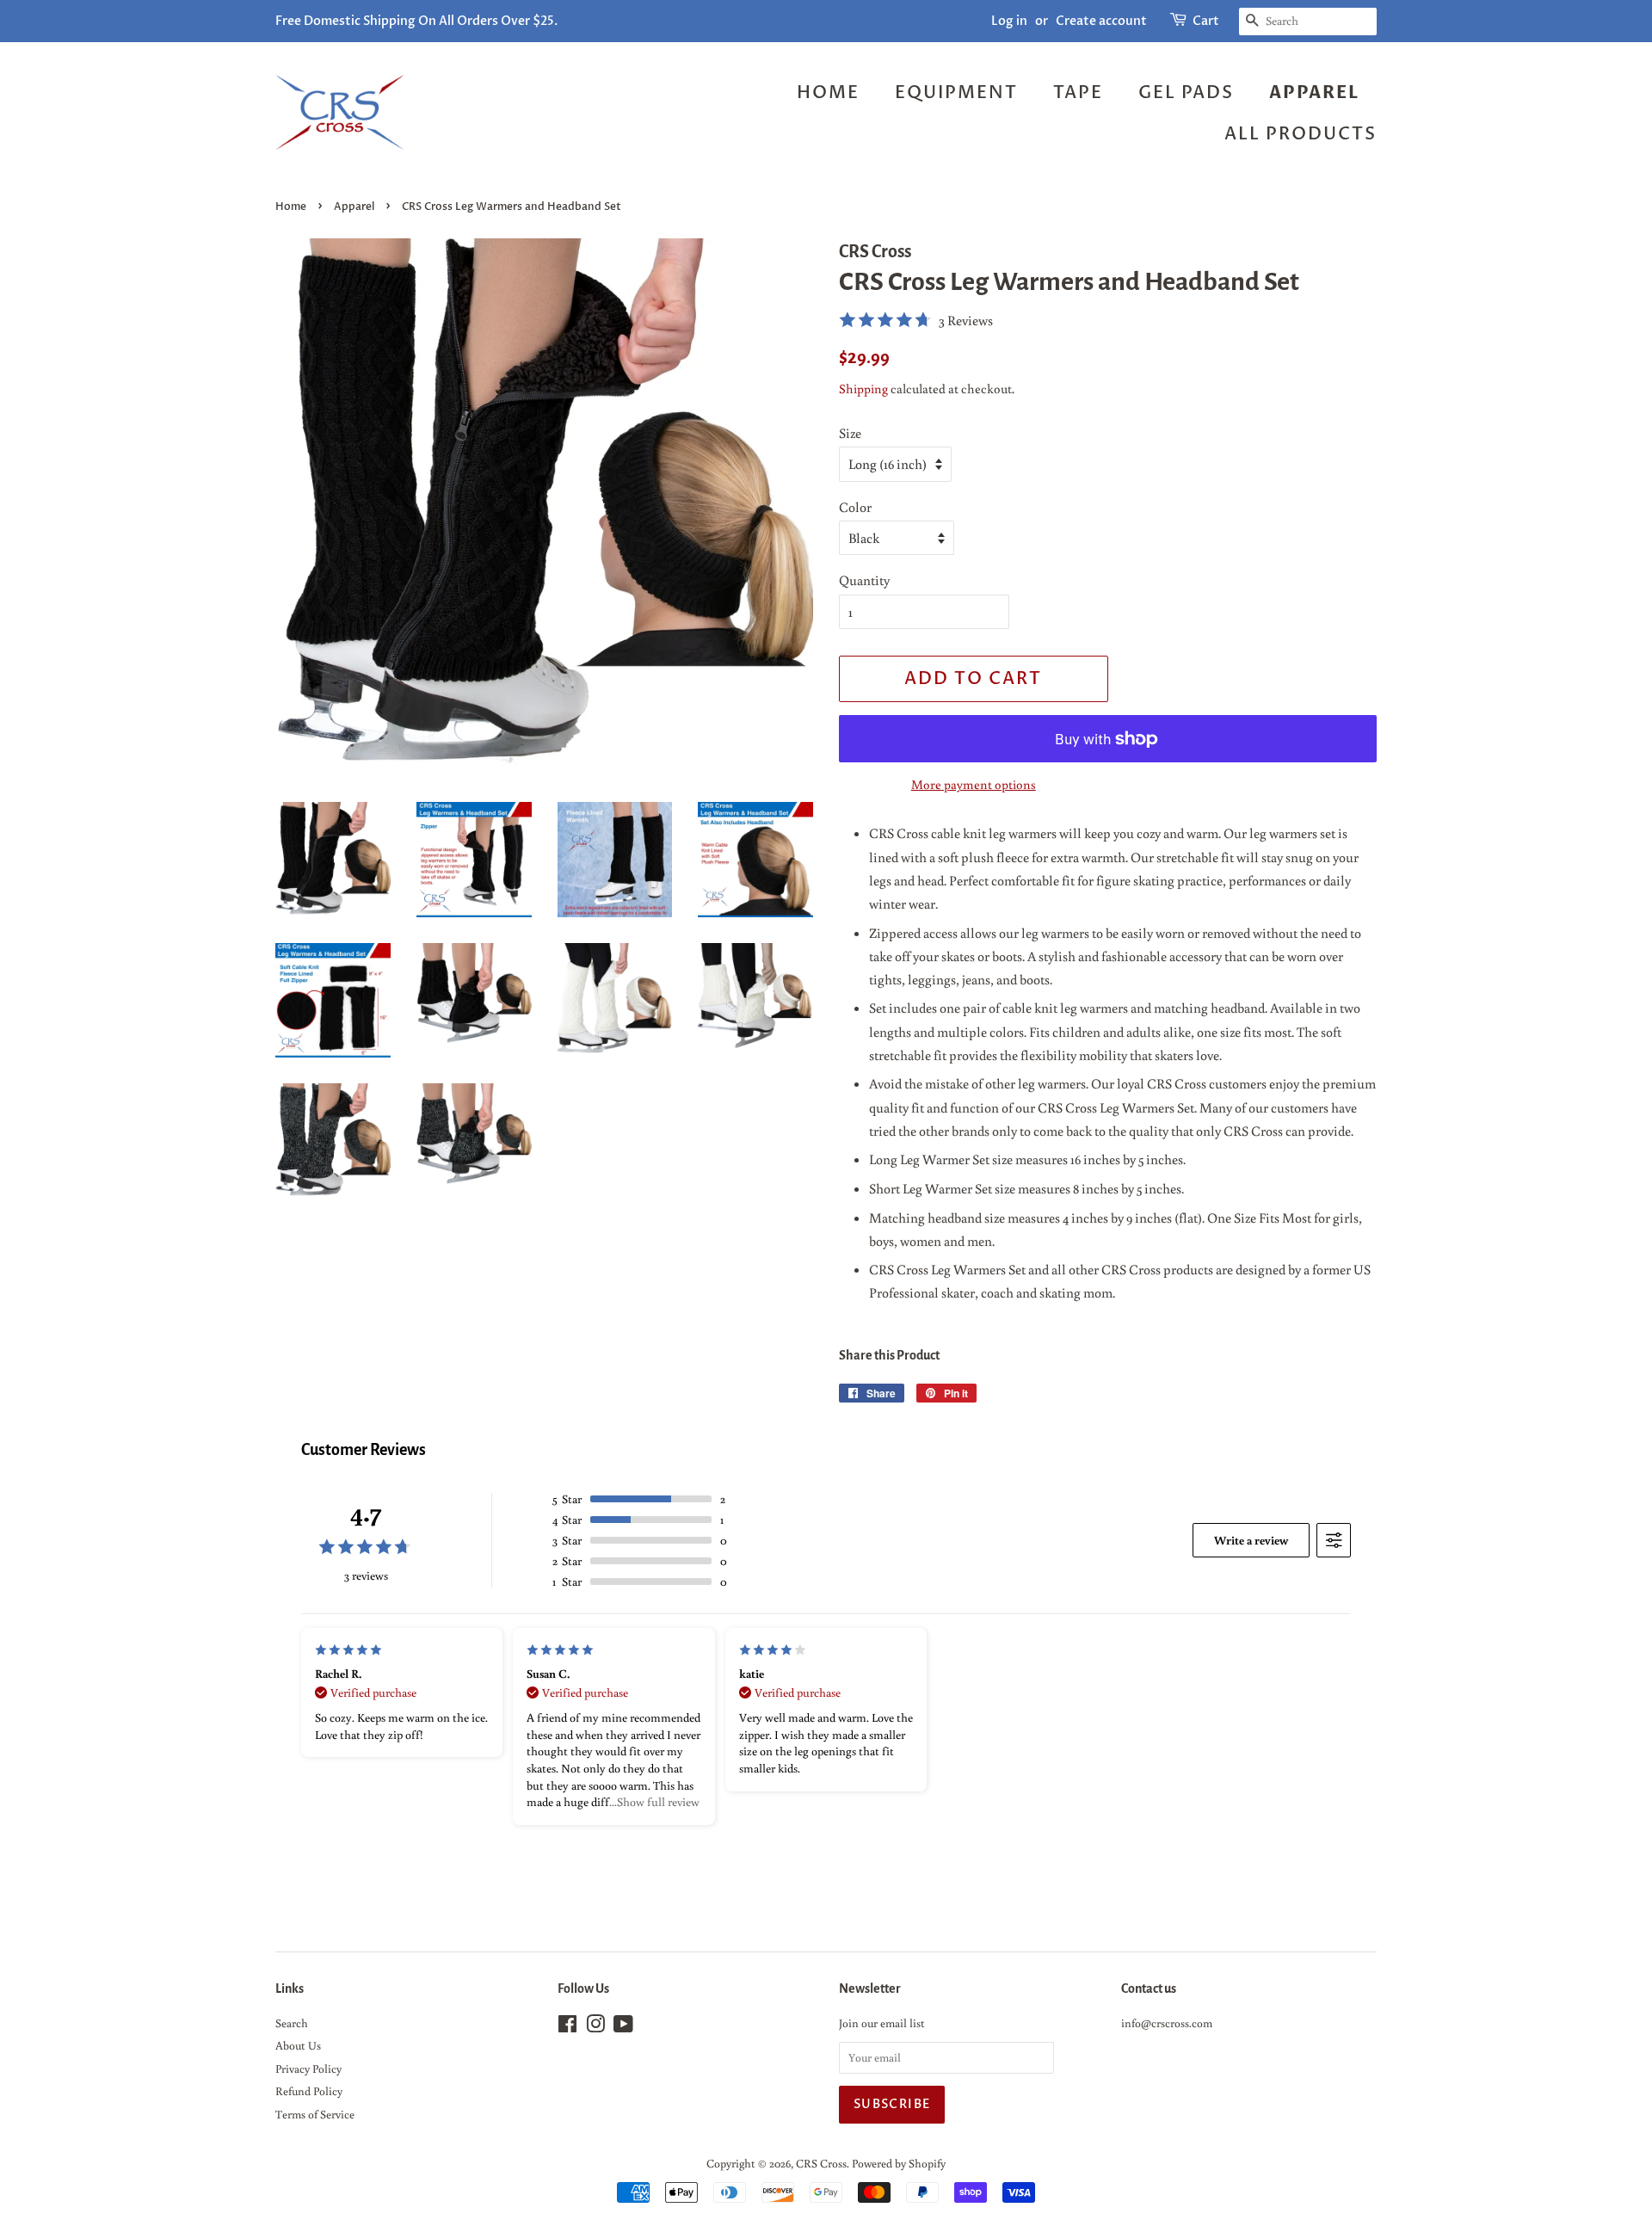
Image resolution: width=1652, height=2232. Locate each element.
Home (828, 92)
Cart (1206, 21)
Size (850, 433)
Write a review (1251, 1540)
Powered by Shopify (899, 2163)
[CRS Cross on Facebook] (567, 2027)
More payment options (974, 784)
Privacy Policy (308, 2069)
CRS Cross (821, 2163)
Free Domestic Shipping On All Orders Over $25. (416, 21)
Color (855, 507)
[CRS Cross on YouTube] (623, 2027)
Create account (1101, 21)
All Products (1301, 134)
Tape (1078, 92)
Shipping (863, 388)
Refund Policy (309, 2091)
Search (292, 2023)
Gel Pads (1186, 92)
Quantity (864, 580)
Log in (1009, 21)
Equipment (956, 92)
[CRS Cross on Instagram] (595, 2027)
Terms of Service (315, 2114)
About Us (298, 2045)
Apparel (1314, 92)
